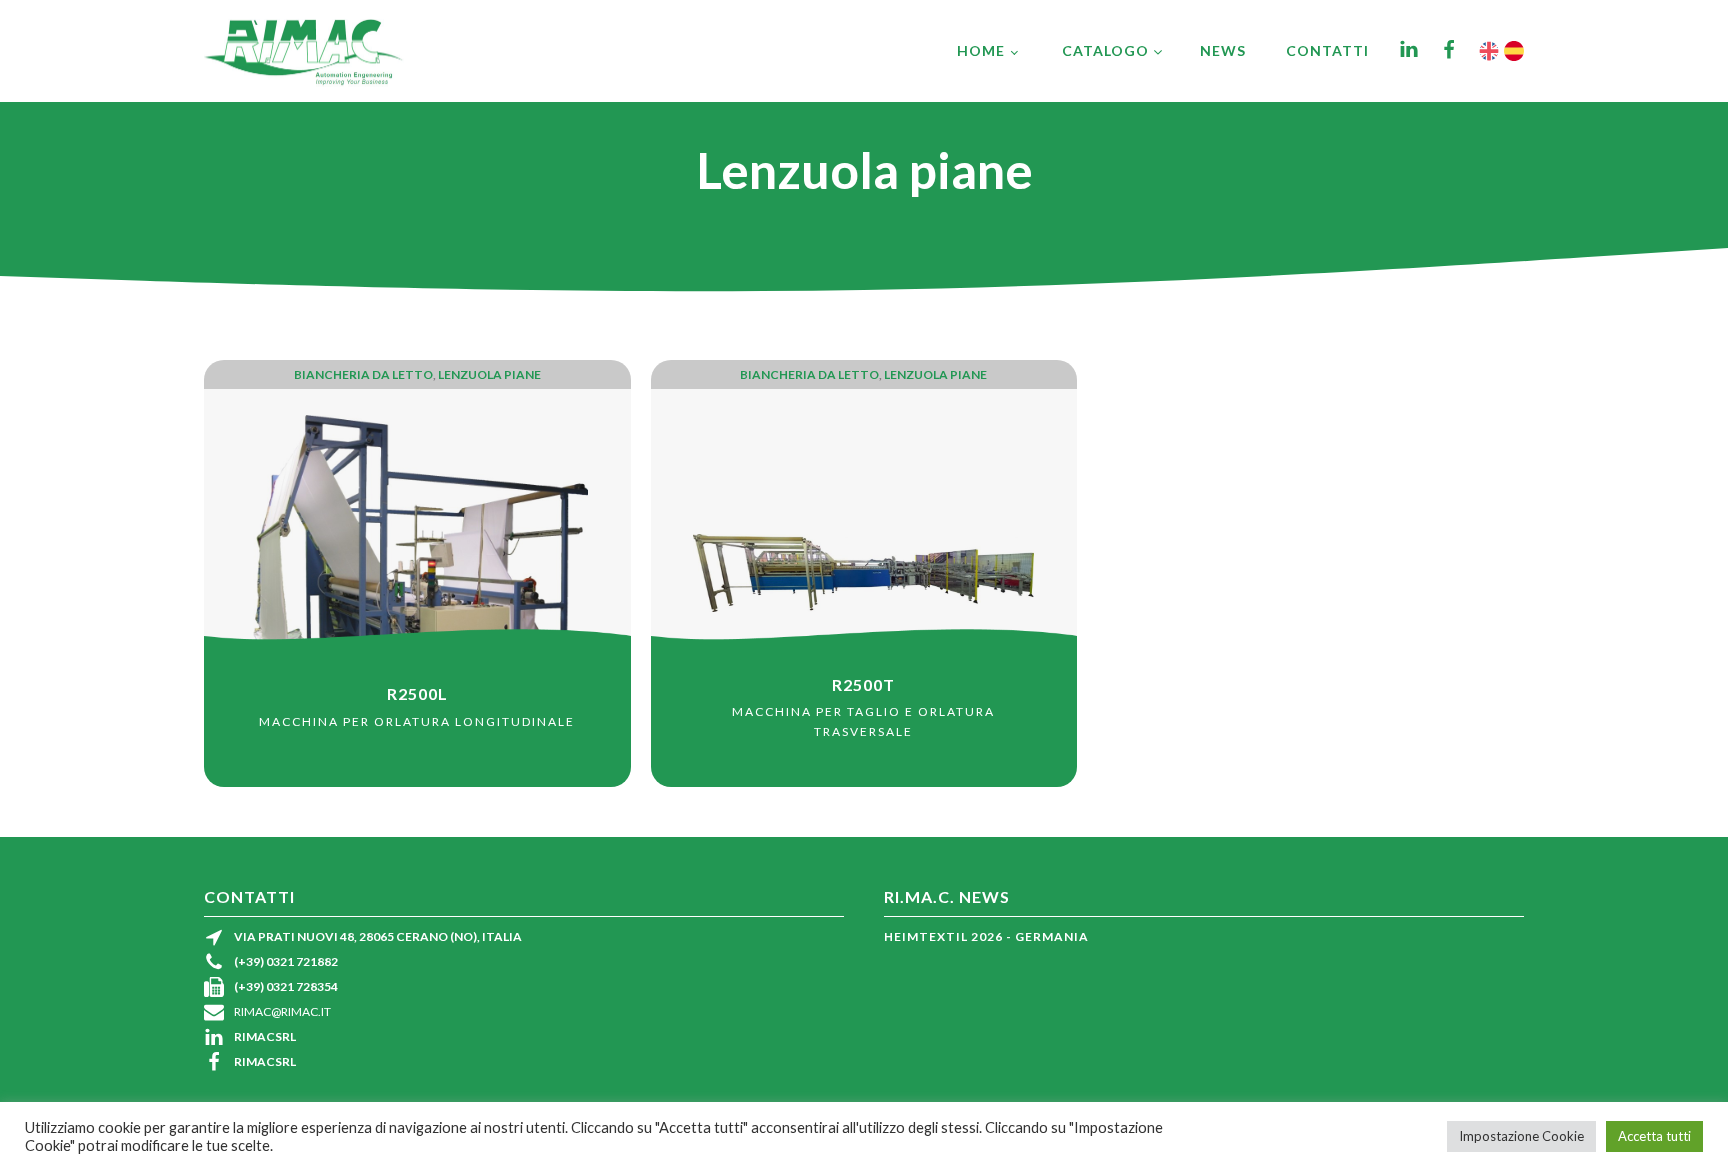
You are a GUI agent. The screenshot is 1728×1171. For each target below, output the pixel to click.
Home (981, 50)
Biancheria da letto (363, 374)
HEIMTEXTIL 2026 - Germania (986, 936)
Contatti (1327, 50)
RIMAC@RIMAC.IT (282, 1011)
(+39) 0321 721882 (286, 961)
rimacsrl (265, 1036)
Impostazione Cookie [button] (1521, 1136)
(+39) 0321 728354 (286, 986)
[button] (1113, 51)
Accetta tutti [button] (1654, 1136)
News (1223, 50)
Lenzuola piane (489, 374)
